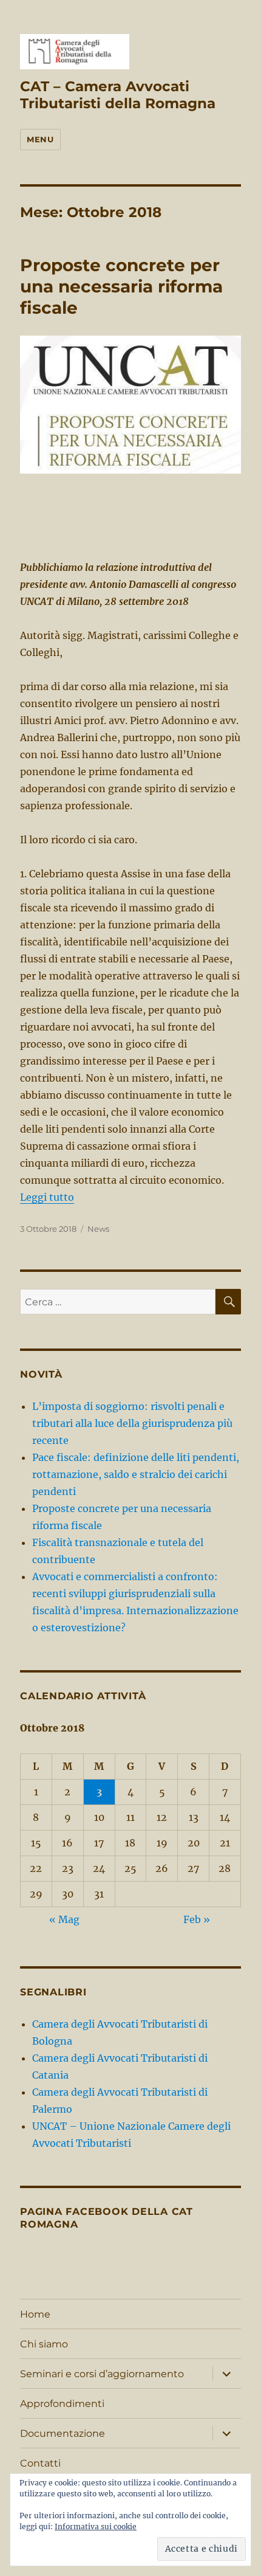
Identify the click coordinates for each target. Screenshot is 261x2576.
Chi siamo (44, 2344)
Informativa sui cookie (96, 2526)
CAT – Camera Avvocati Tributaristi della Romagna (118, 95)
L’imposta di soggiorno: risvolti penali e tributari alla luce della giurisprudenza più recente (132, 1423)
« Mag (64, 1919)
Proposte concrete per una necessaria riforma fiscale (121, 286)
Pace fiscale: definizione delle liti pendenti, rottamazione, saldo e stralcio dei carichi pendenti (136, 1474)
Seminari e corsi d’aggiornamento (102, 2374)
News (98, 1229)
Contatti (40, 2463)
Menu (40, 139)
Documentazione (63, 2433)
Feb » (197, 1919)
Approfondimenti (62, 2404)
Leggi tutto (47, 1197)
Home (35, 2314)
